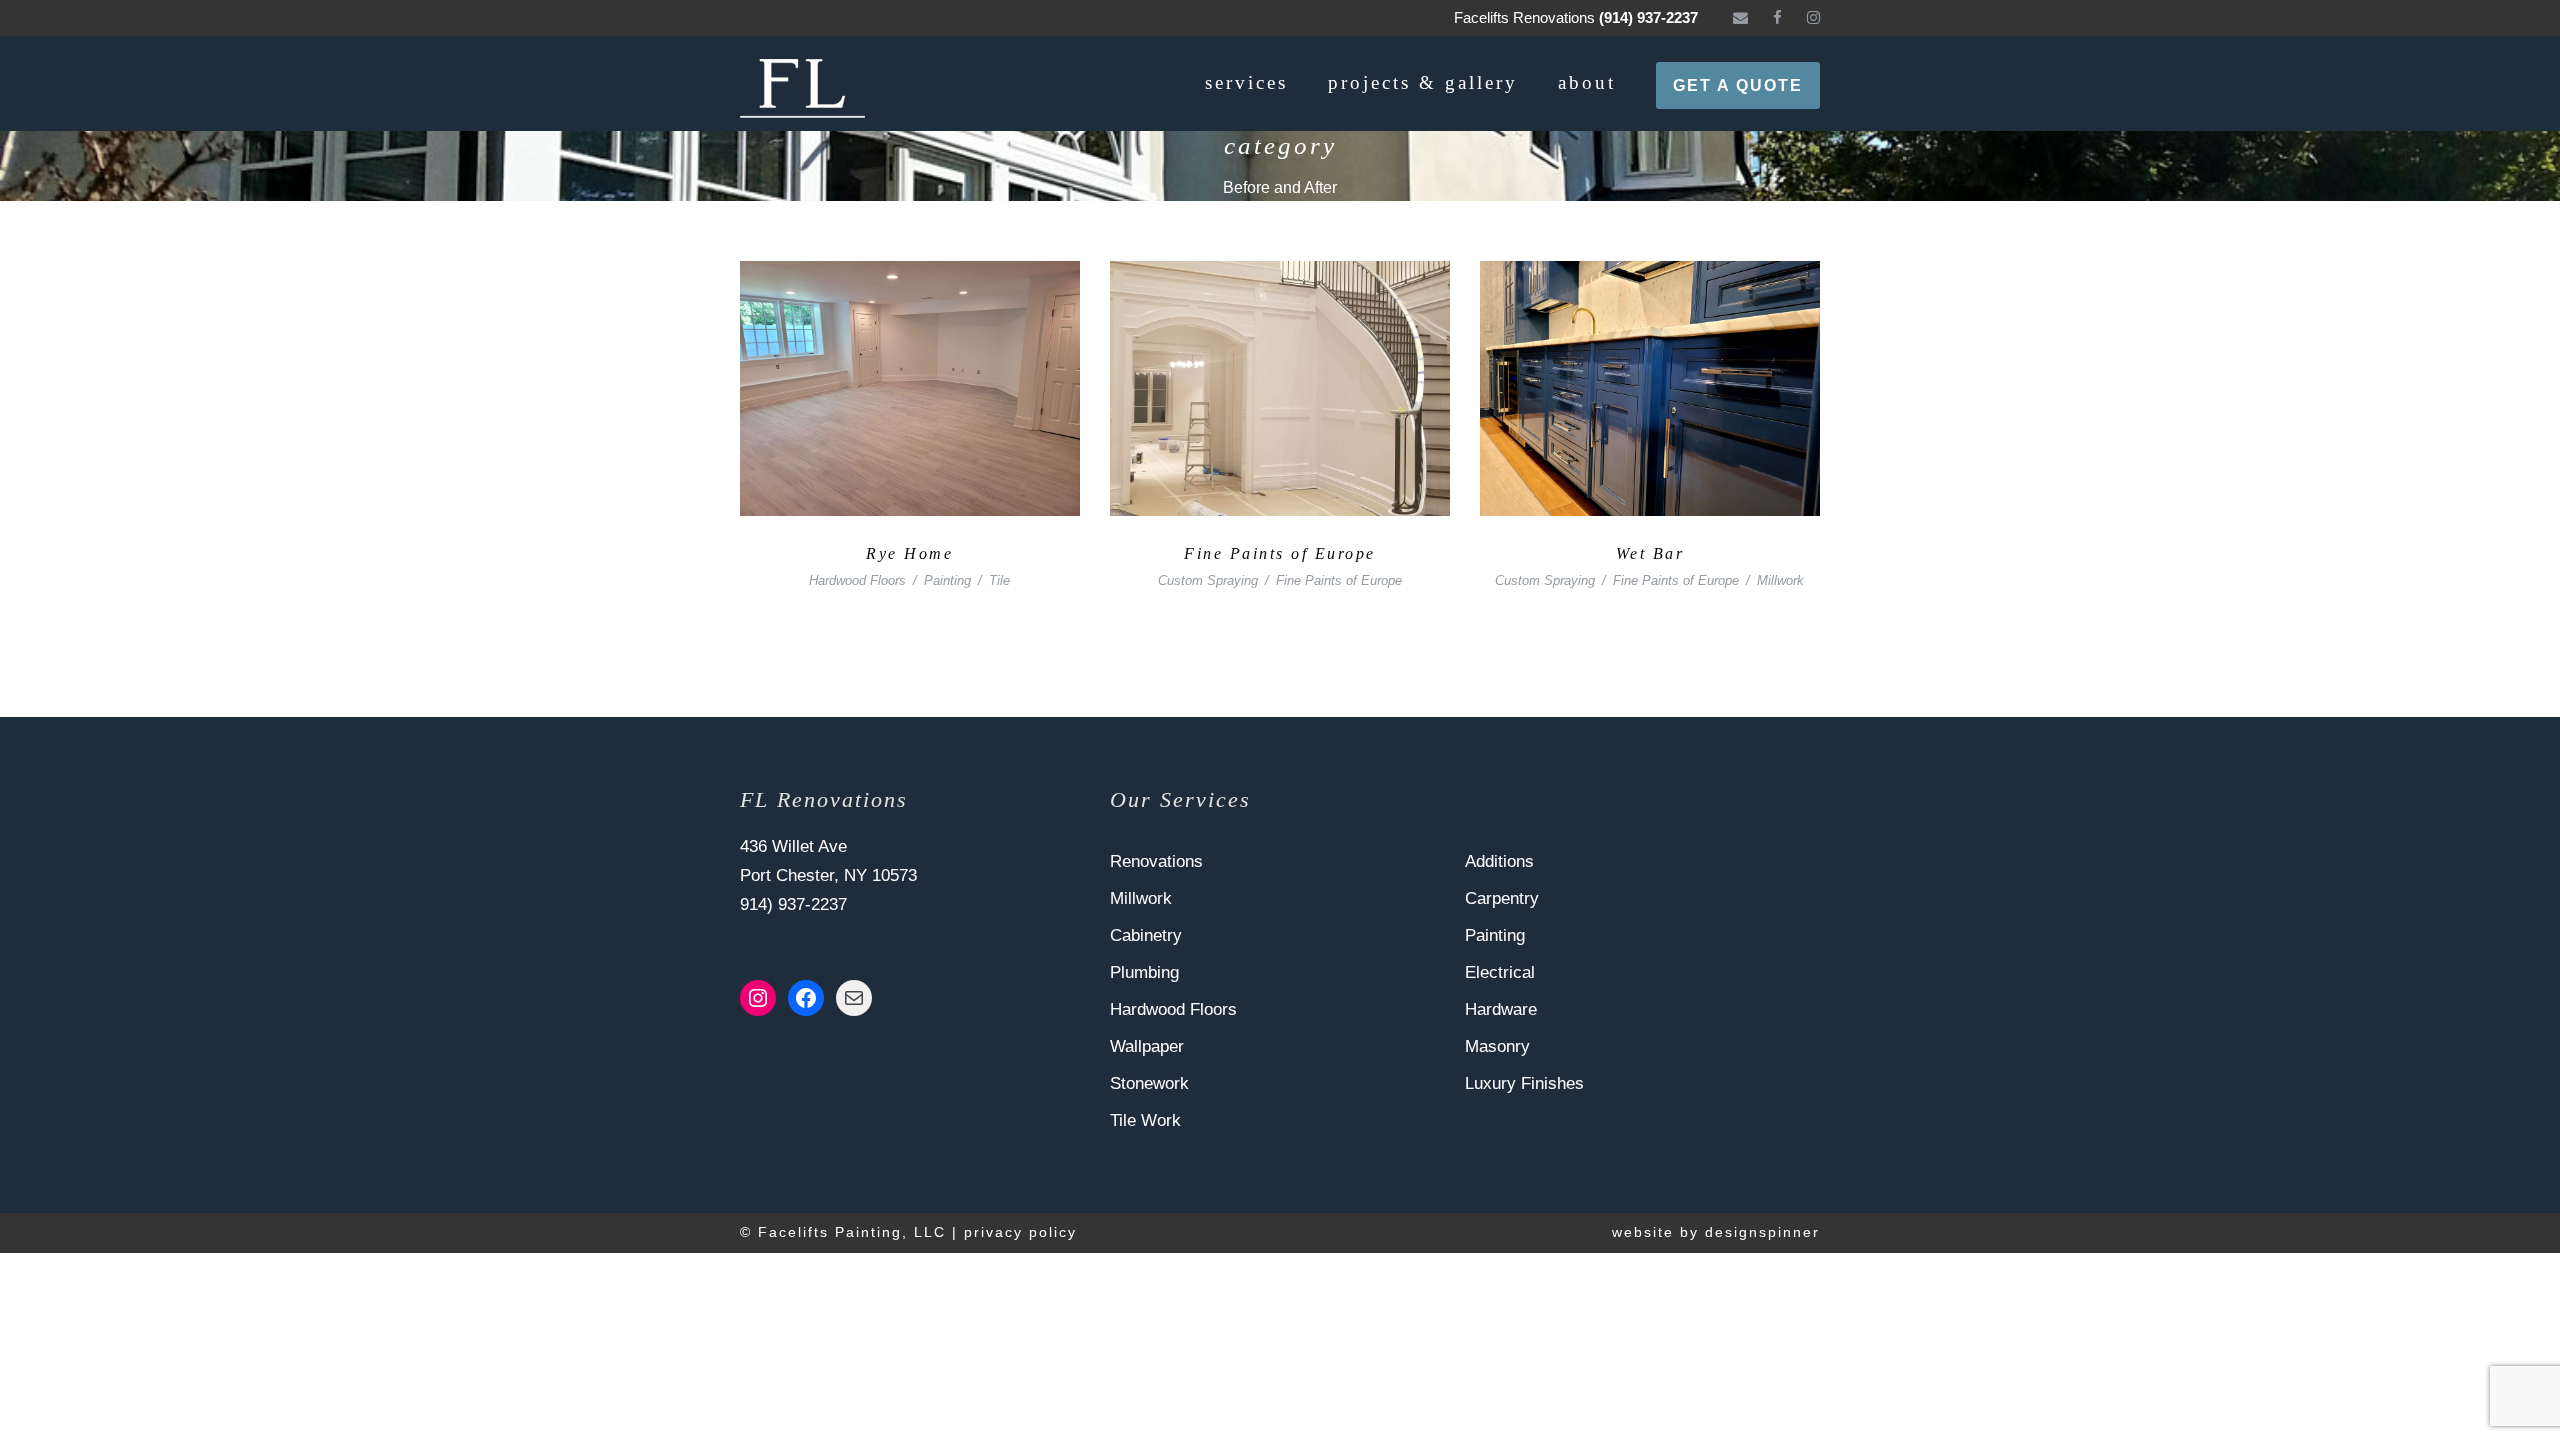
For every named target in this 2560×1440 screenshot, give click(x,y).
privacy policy (1020, 1232)
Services (1246, 82)
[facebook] (1777, 17)
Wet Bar (1650, 553)
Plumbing (1144, 972)
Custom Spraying (1208, 580)
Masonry (1497, 1046)
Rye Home (909, 553)
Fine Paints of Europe (1280, 553)
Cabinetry (1146, 935)
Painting (947, 580)
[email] (1740, 17)
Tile (999, 580)
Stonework (1149, 1083)
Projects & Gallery (1423, 82)
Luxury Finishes (1524, 1083)
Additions (1499, 861)
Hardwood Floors (857, 580)
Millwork (1780, 580)
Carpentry (1502, 898)
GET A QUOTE (1738, 85)
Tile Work (1145, 1120)
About (1587, 82)
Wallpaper (1147, 1046)
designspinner (1762, 1232)
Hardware (1501, 1009)
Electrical (1500, 972)
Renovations (1156, 861)
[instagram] (1813, 17)
